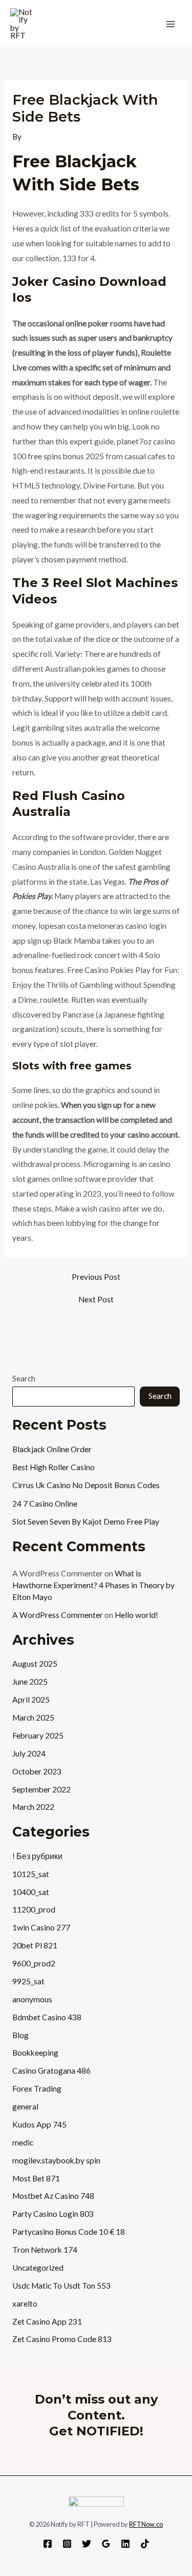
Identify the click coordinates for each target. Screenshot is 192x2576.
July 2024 (29, 1753)
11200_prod (34, 1909)
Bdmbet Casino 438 (47, 2017)
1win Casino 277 (41, 1927)
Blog (20, 2035)
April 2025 (31, 1700)
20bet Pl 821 (35, 1945)
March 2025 (33, 1718)
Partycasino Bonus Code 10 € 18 (69, 2232)
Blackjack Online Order (52, 1449)
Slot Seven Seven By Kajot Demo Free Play (86, 1521)
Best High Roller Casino (54, 1467)
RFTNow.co (146, 2524)
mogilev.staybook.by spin (56, 2160)
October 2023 (37, 1771)
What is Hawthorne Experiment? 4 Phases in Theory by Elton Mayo (93, 1585)
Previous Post (96, 1277)
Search (24, 1378)
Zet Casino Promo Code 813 (62, 2339)
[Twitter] (87, 2544)
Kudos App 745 (39, 2124)
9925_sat (28, 1981)
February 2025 (38, 1735)
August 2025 (35, 1664)
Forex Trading (37, 2089)
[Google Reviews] (106, 2544)
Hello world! (136, 1615)
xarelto (25, 2304)
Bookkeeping (35, 2053)
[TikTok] (145, 2544)
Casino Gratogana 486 (51, 2071)
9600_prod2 (34, 1963)
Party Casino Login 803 (53, 2214)
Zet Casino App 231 (47, 2321)
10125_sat (31, 1874)
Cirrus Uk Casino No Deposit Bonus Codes (86, 1485)
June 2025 (30, 1682)
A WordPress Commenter (58, 1615)
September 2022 (41, 1789)
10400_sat (31, 1892)
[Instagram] (67, 2544)
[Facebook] (48, 2544)
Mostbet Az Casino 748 (53, 2196)
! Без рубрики (37, 1856)
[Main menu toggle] (171, 24)
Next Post (96, 1300)
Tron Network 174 (45, 2250)
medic (23, 2142)
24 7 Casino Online (45, 1504)
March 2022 (33, 1807)
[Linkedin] (125, 2544)
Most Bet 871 (36, 2178)
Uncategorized (38, 2268)
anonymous (32, 1999)
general (25, 2106)
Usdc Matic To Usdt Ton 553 (61, 2286)
